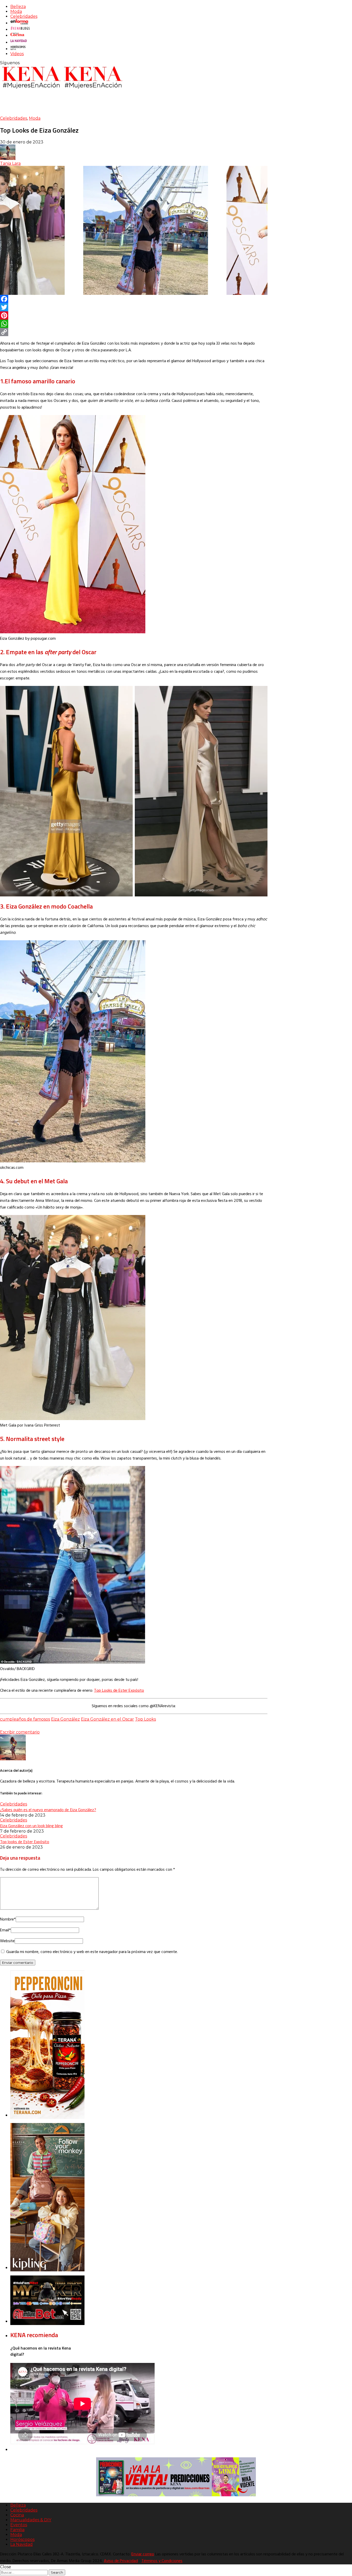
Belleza (18, 7)
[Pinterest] (134, 315)
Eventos (19, 2525)
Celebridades (24, 16)
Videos (17, 54)
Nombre (8, 1919)
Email (5, 1930)
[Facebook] (134, 299)
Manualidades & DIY (31, 2520)
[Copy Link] (134, 332)
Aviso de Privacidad (121, 2561)
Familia (17, 2530)
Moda (16, 11)
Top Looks (145, 1719)
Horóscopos (22, 2539)
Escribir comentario (20, 1732)
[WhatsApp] (134, 324)
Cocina (17, 2515)
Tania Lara (10, 163)
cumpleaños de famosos (25, 1719)
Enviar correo (143, 2554)
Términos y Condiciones (162, 2561)
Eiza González (65, 1719)
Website (7, 1941)
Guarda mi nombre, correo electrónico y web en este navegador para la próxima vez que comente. (92, 1952)
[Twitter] (134, 307)
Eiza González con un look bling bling (31, 1826)
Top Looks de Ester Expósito (119, 1691)
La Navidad (22, 2544)
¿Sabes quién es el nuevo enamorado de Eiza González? (48, 1810)
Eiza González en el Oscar (107, 1719)
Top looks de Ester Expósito (25, 1842)
